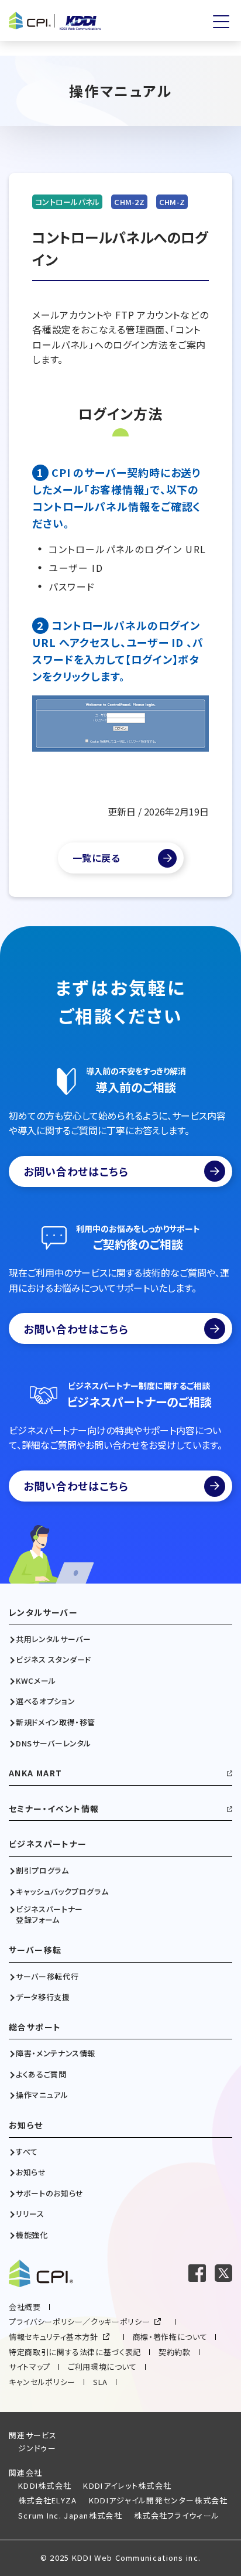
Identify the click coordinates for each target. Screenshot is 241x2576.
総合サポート (35, 2027)
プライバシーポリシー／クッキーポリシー (79, 2321)
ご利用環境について (102, 2367)
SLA (100, 2382)
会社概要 (25, 2307)
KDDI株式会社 (45, 2485)
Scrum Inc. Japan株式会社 (70, 2515)
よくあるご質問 (41, 2075)
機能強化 (32, 2235)
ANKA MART (36, 1773)
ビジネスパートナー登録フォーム (49, 1915)
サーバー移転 (35, 1950)
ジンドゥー (37, 2448)
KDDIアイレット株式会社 (127, 2485)
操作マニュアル (42, 2095)
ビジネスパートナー (48, 1844)
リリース (30, 2214)
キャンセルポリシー (42, 2382)
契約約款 (175, 2352)
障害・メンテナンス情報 (56, 2053)
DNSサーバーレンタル (54, 1744)
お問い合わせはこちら (76, 1171)
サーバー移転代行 (47, 1977)
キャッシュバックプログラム (62, 1892)
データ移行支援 (43, 1997)
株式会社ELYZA (48, 2500)
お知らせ (26, 2125)
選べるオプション (45, 1701)
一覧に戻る (97, 858)
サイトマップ (30, 2367)
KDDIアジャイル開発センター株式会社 (159, 2500)
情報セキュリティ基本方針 (54, 2337)
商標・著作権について (170, 2337)
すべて (27, 2152)
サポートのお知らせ (50, 2193)
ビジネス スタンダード (54, 1660)
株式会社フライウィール (177, 2515)
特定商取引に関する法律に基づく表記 (75, 2352)
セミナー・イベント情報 (54, 1809)
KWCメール (36, 1681)
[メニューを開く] (221, 22)
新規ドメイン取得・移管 (56, 1722)
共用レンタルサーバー (54, 1639)
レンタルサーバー (43, 1613)
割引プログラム (42, 1871)
